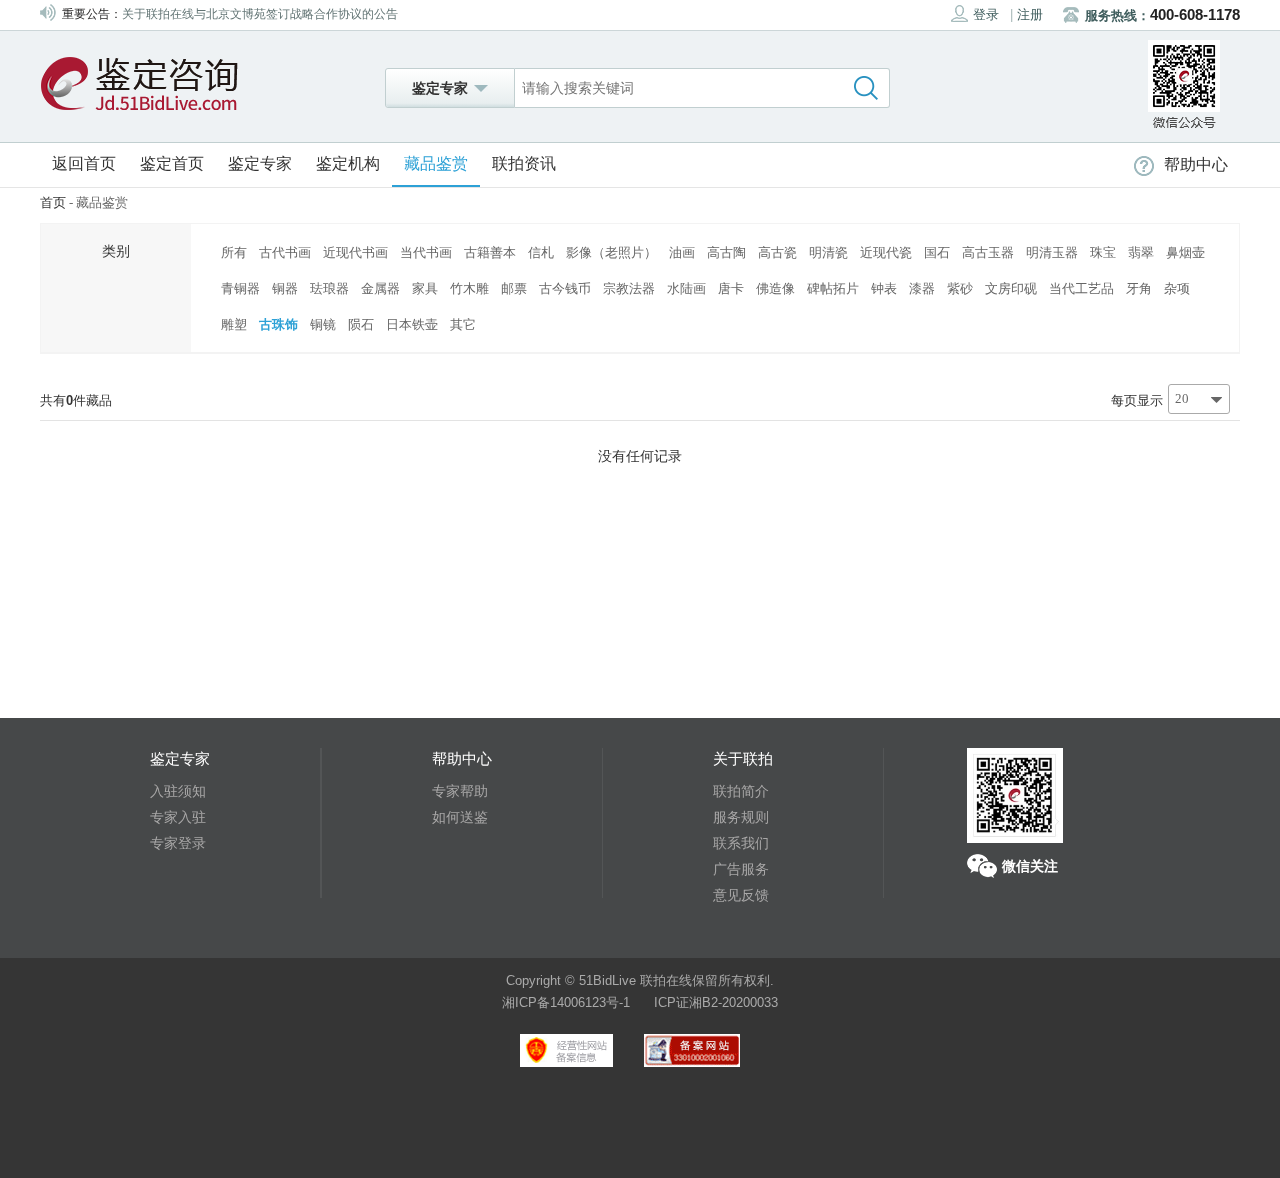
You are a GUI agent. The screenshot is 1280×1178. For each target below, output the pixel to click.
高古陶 (726, 252)
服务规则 (741, 817)
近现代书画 (355, 252)
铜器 (285, 288)
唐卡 (731, 288)
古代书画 (285, 252)
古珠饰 (278, 324)
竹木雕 (469, 288)
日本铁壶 (412, 324)
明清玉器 (1052, 252)
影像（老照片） (611, 252)
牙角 (1139, 288)
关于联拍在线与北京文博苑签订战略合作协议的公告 (260, 8)
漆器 (922, 288)
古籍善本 (490, 252)
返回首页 (84, 163)
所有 (234, 252)
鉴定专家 (260, 163)
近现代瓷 (886, 252)
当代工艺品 (1081, 288)
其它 (463, 324)
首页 (53, 202)
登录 (986, 14)
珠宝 (1103, 252)
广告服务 (741, 869)
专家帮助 (460, 791)
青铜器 (240, 288)
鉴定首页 (172, 163)
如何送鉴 (460, 817)
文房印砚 (1011, 288)
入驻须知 (178, 791)
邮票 (514, 288)
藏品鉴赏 (436, 163)
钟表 (884, 288)
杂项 (1177, 288)
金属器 (380, 288)
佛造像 (775, 288)
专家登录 (178, 843)
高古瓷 (777, 252)
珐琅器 (329, 288)
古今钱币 (565, 288)
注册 (1030, 14)
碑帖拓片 (833, 288)
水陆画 (686, 288)
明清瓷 (828, 252)
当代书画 (426, 252)
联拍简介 (741, 791)
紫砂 (960, 288)
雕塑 (234, 324)
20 (1182, 398)
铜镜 (323, 324)
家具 (425, 288)
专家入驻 (178, 817)
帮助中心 (1196, 164)
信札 (541, 252)
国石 (937, 252)
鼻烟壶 (1185, 252)
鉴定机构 (348, 163)
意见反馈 (741, 895)
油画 (682, 252)
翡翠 (1141, 252)
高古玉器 (988, 252)
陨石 (361, 324)
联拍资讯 (524, 163)
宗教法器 (629, 288)
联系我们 (741, 843)
